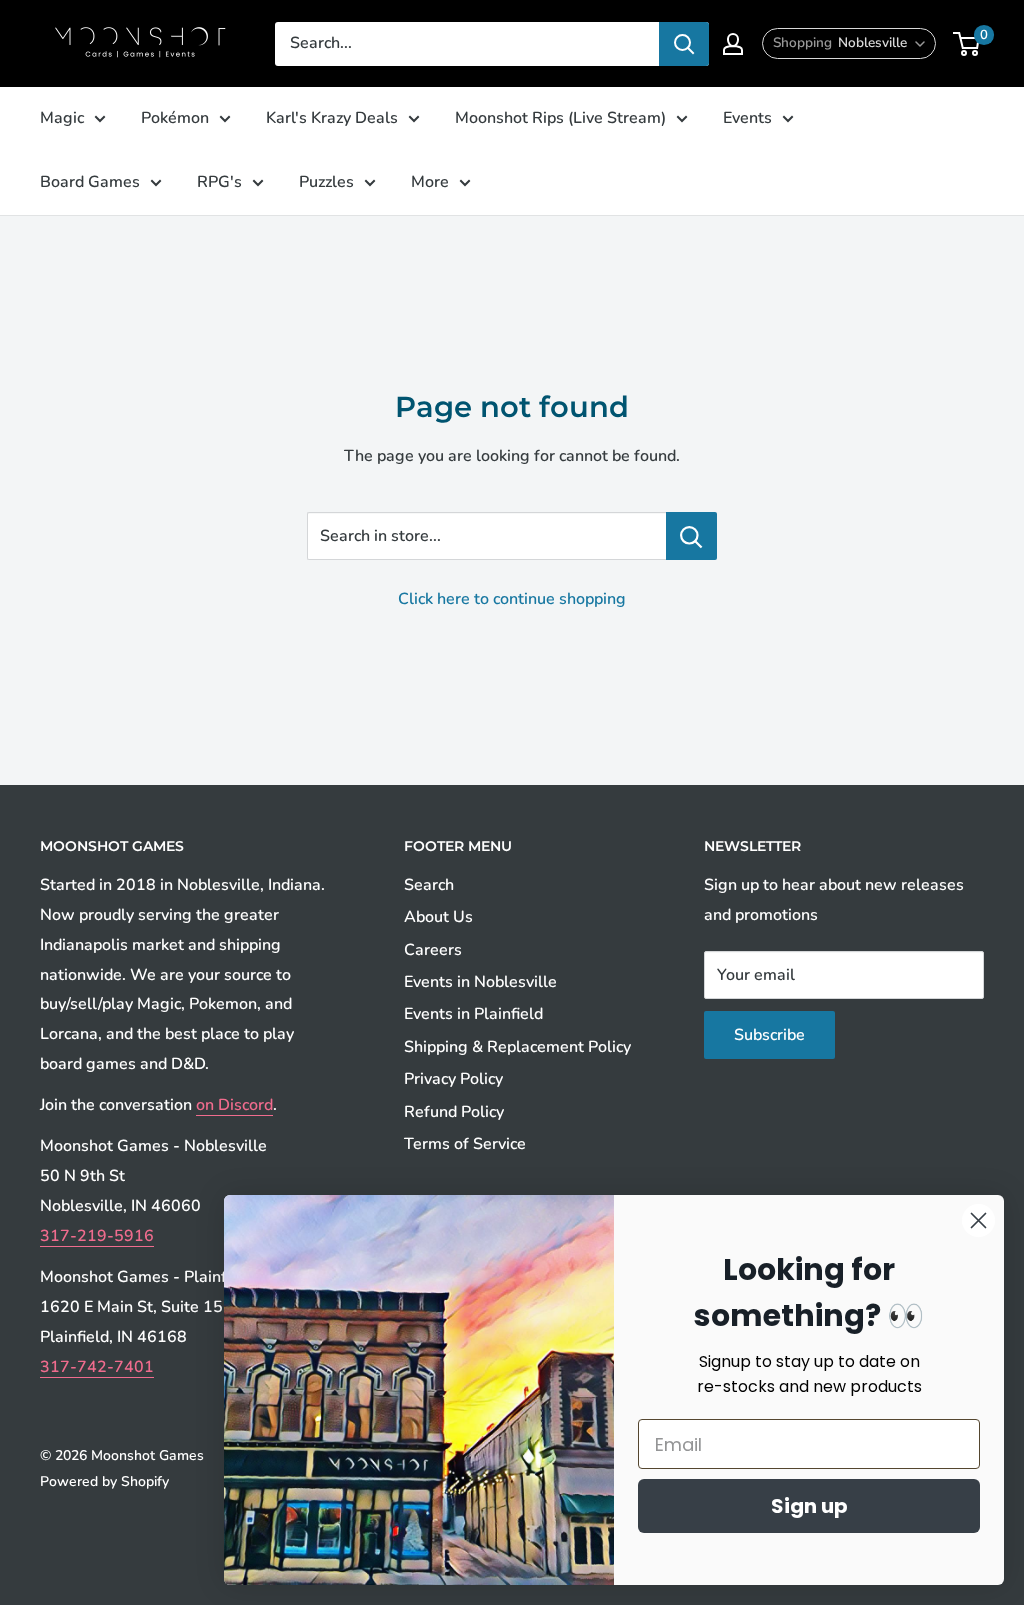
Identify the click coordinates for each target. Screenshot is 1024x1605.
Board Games (90, 182)
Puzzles (326, 182)
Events (747, 118)
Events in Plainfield (473, 1014)
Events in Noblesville (480, 982)
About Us (438, 917)
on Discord (234, 1105)
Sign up (809, 1506)
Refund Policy (454, 1112)
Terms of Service (465, 1144)
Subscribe (769, 1035)
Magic (62, 118)
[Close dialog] (978, 1220)
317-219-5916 (97, 1236)
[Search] (684, 44)
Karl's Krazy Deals (332, 118)
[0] (967, 44)
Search (429, 885)
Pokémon (175, 118)
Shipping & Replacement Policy (517, 1047)
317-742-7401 (97, 1367)
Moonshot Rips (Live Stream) (560, 118)
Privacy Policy (453, 1079)
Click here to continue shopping (512, 599)
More (430, 182)
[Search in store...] (691, 536)
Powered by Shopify (104, 1481)
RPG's (219, 182)
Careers (433, 950)
